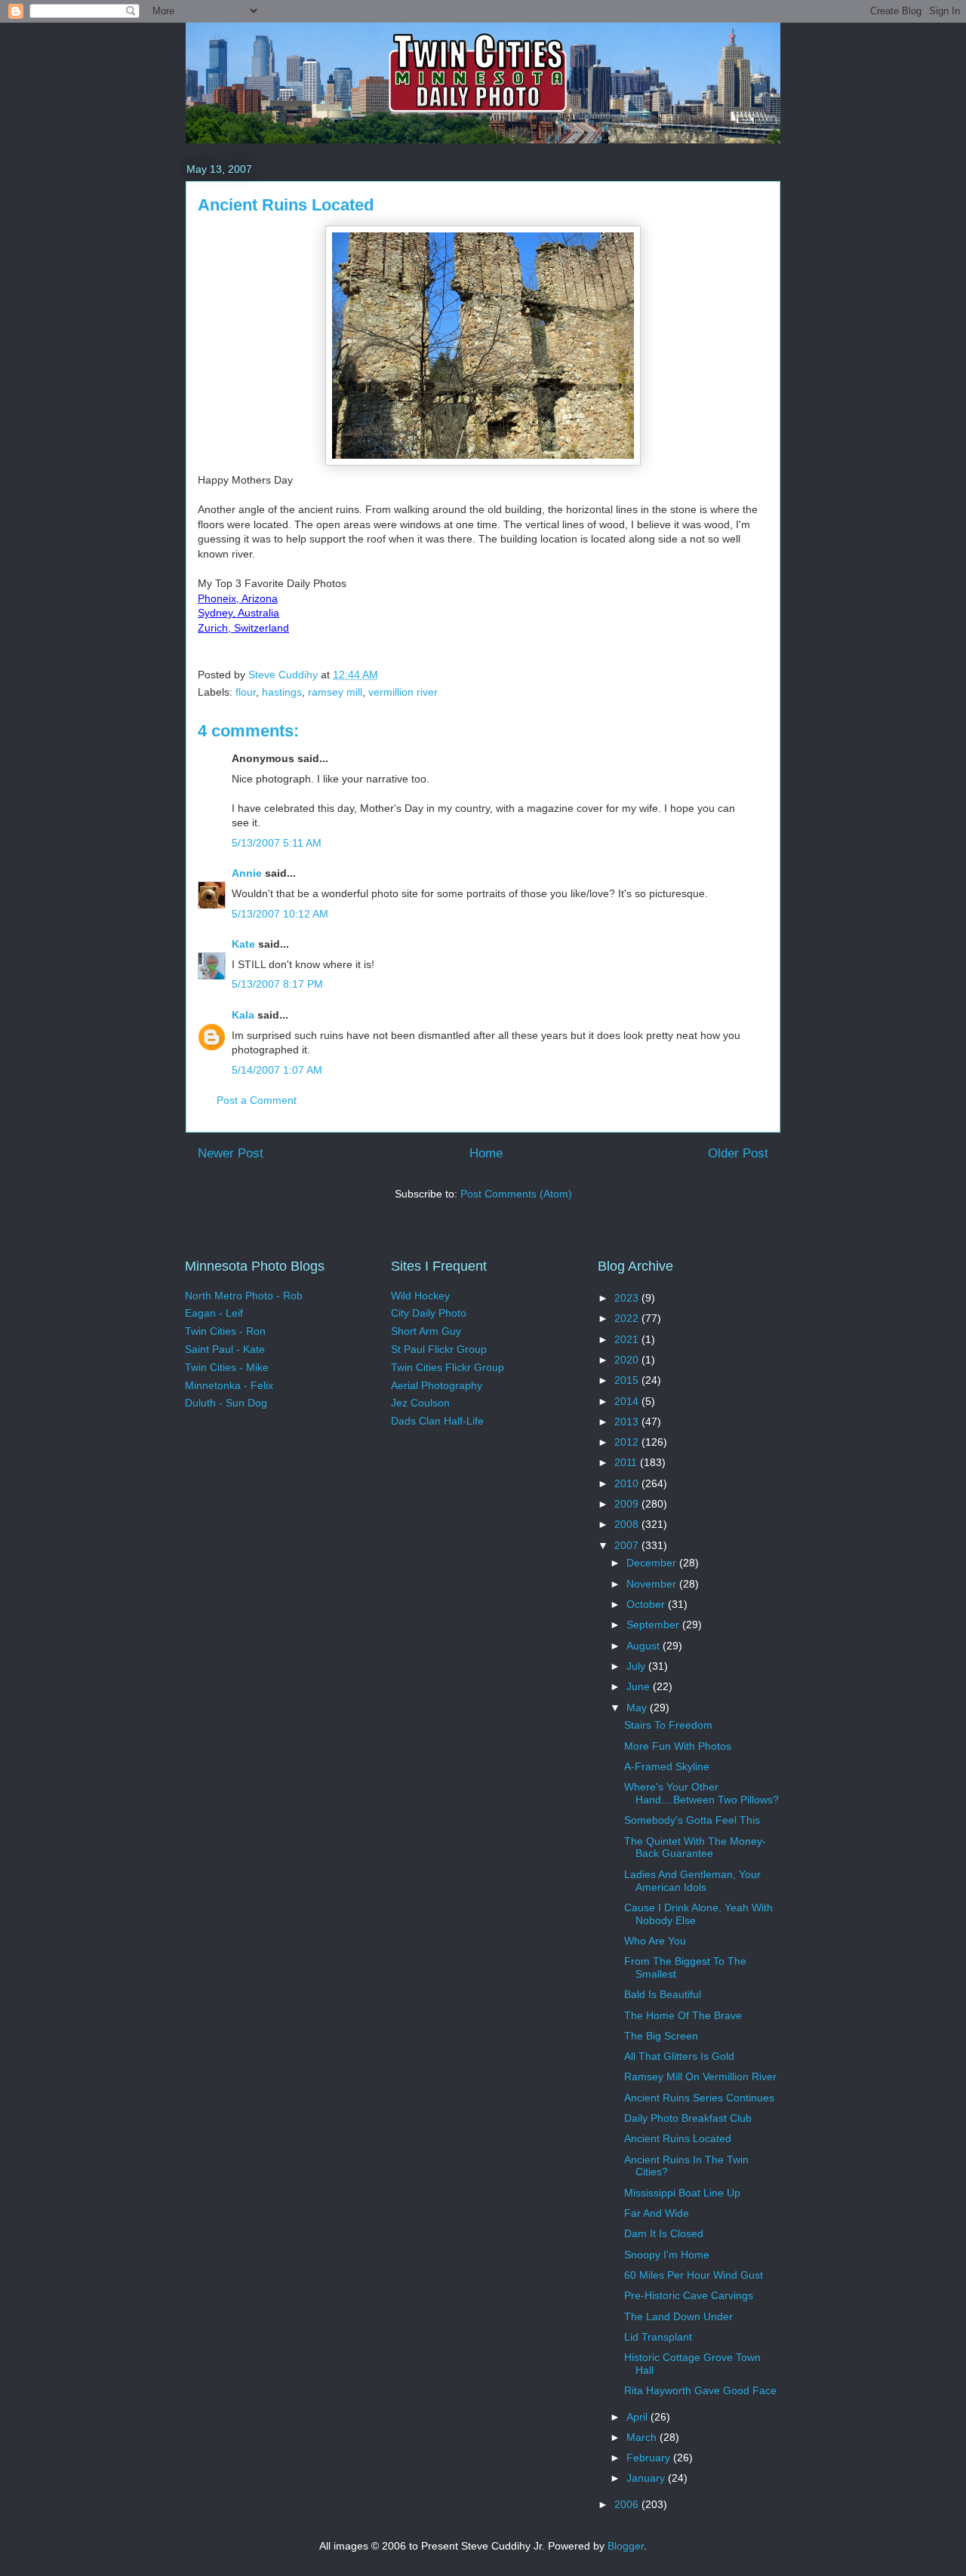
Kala (243, 1015)
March (643, 2437)
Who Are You (655, 1941)
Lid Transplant (658, 2337)
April (638, 2417)
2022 (628, 1318)
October (647, 1604)
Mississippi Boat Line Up (682, 2193)
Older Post (738, 1153)
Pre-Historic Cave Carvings (689, 2295)
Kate (243, 944)
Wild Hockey (420, 1296)
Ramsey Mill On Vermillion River (700, 2076)
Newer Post (231, 1153)
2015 (628, 1380)
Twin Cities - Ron (225, 1331)
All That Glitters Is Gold (679, 2056)
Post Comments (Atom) (516, 1194)
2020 (628, 1360)
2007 (628, 1545)
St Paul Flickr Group (439, 1349)
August (645, 1646)
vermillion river (403, 692)
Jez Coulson (420, 1403)
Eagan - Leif (214, 1313)
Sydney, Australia (238, 613)
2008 (628, 1524)
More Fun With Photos (678, 1746)
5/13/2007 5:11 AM (277, 843)
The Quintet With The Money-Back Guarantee (695, 1847)
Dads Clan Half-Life (437, 1421)
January (647, 2478)
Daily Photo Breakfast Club (688, 2118)
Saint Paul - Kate (225, 1349)
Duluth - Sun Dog (226, 1403)
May (638, 1708)
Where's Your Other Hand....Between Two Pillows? (701, 1793)
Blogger (626, 2546)
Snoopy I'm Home (667, 2255)
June (640, 1686)
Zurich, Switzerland (243, 628)
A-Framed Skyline (667, 1766)
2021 (628, 1339)
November (653, 1584)
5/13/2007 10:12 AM (280, 914)
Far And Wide (657, 2213)
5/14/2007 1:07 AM (277, 1070)
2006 (628, 2504)
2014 (628, 1401)
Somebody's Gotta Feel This (692, 1820)
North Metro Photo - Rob (244, 1296)
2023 (628, 1298)
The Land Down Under (678, 2316)
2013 (628, 1422)
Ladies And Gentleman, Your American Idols (692, 1881)
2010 (628, 1483)
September (654, 1625)
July (637, 1666)
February (650, 2458)
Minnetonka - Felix (229, 1385)
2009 (628, 1504)
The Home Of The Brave (683, 2015)
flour (246, 692)
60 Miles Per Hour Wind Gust (694, 2275)
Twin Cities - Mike (227, 1367)
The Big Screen (661, 2036)
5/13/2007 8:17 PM (277, 984)
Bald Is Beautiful (663, 1994)
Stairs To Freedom (668, 1725)
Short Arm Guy (426, 1331)
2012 (628, 1442)
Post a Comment (257, 1100)
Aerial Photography (437, 1385)
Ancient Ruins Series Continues (699, 2098)
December (653, 1563)
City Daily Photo (429, 1313)
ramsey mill (335, 692)
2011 (627, 1462)
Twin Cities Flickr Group (448, 1367)
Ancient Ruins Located (678, 2138)
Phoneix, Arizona (238, 598)
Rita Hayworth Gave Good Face (700, 2390)
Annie (247, 873)
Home (486, 1153)
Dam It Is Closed (664, 2233)
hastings (282, 692)
